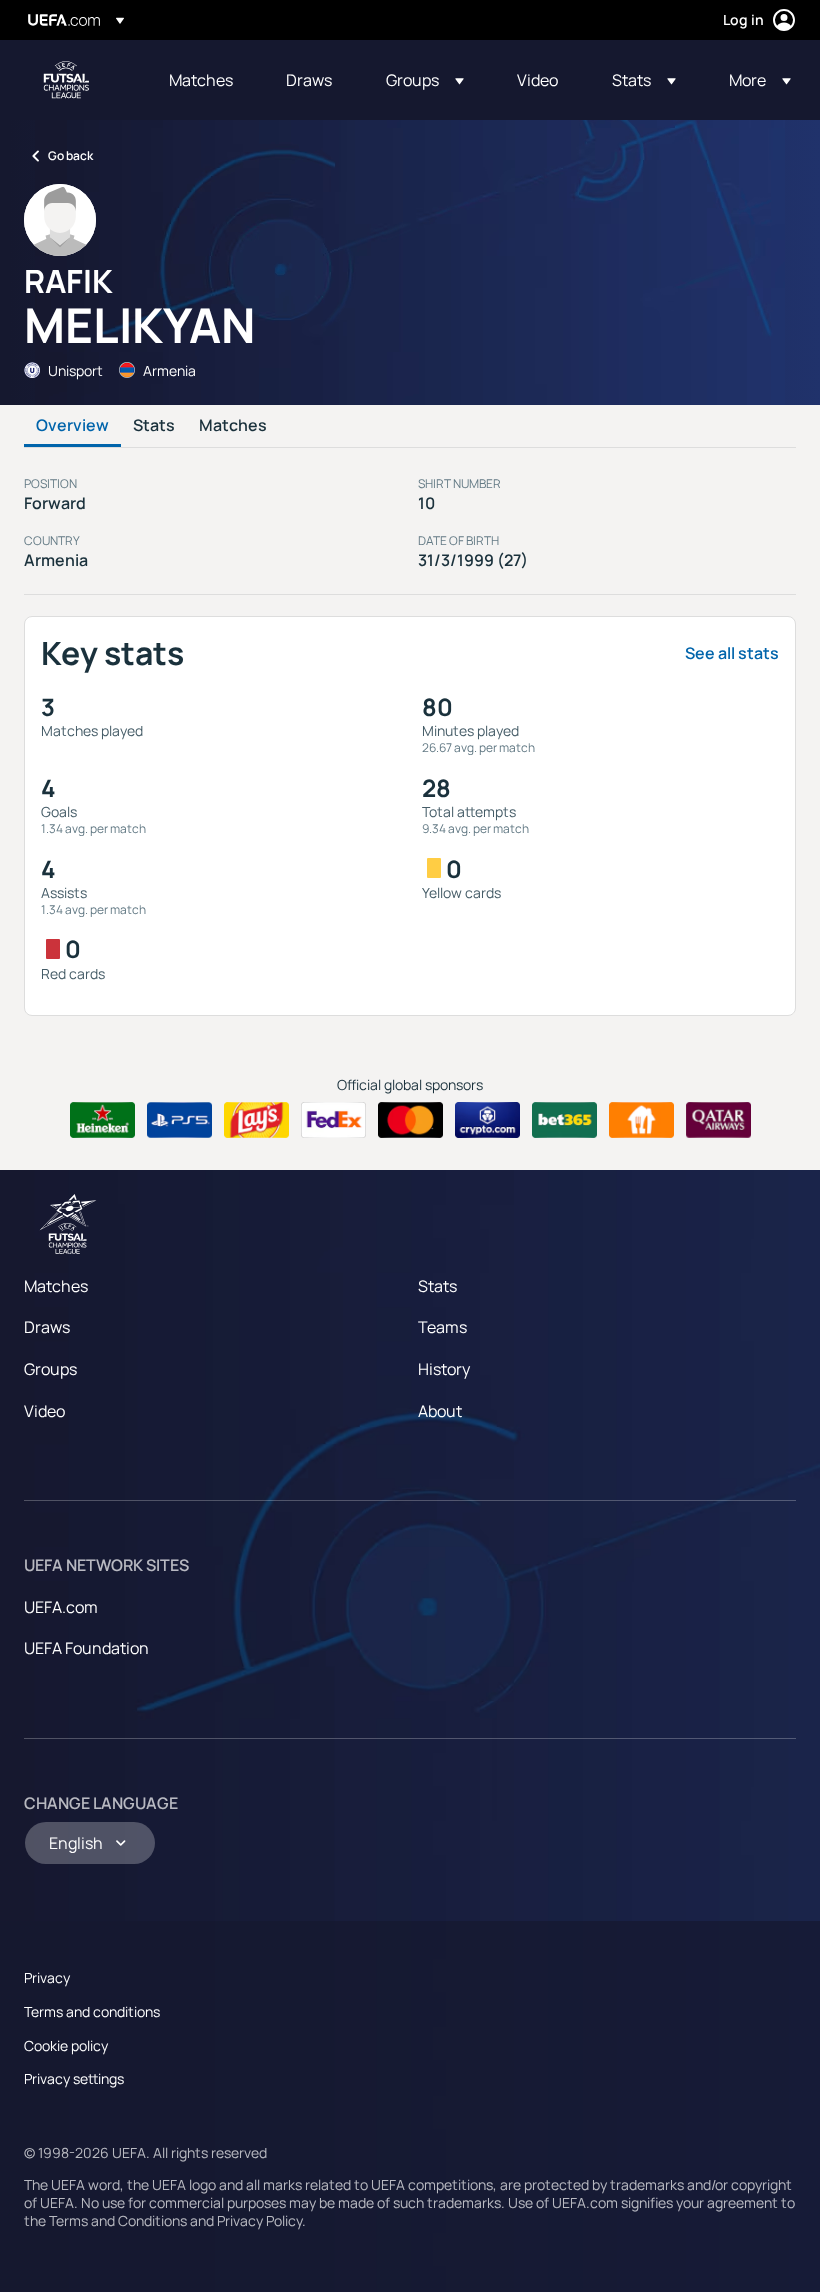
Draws (47, 1327)
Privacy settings (74, 2078)
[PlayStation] (179, 1120)
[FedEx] (333, 1120)
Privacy (47, 1977)
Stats (154, 426)
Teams (442, 1327)
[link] (201, 80)
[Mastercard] (410, 1120)
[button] (425, 80)
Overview (72, 426)
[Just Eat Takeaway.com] (641, 1120)
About (440, 1411)
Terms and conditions (92, 2011)
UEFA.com (61, 1607)
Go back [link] (70, 155)
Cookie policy (66, 2045)
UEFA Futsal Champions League (66, 80)
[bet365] (564, 1120)
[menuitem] (202, 80)
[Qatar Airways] (718, 1120)
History (444, 1369)
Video (44, 1411)
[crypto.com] (487, 1120)
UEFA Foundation (86, 1648)
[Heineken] (102, 1120)
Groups (50, 1369)
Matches (233, 426)
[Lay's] (256, 1120)
